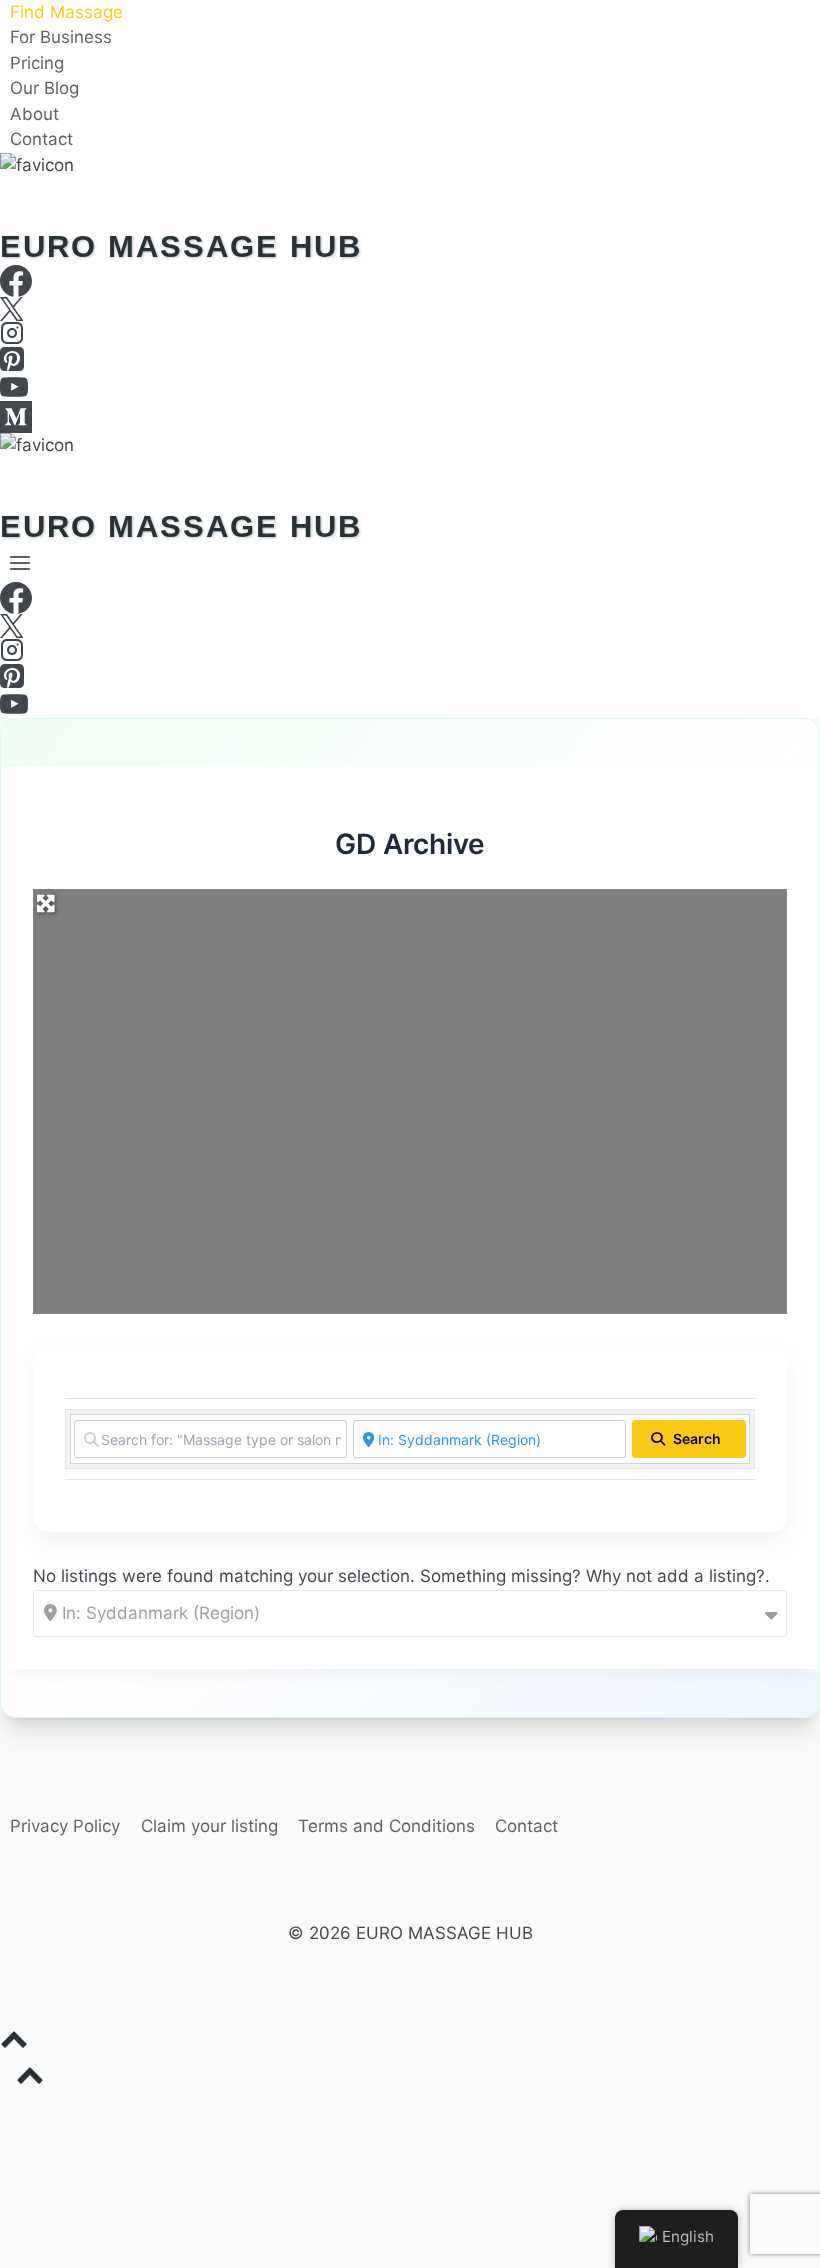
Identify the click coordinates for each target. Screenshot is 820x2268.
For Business (61, 38)
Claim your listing (209, 1826)
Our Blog (44, 89)
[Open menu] (20, 562)
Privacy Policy (65, 1826)
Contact (41, 140)
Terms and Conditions (386, 1826)
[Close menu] (3, 2115)
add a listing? (711, 1576)
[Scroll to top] (410, 2045)
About (34, 114)
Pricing (37, 63)
